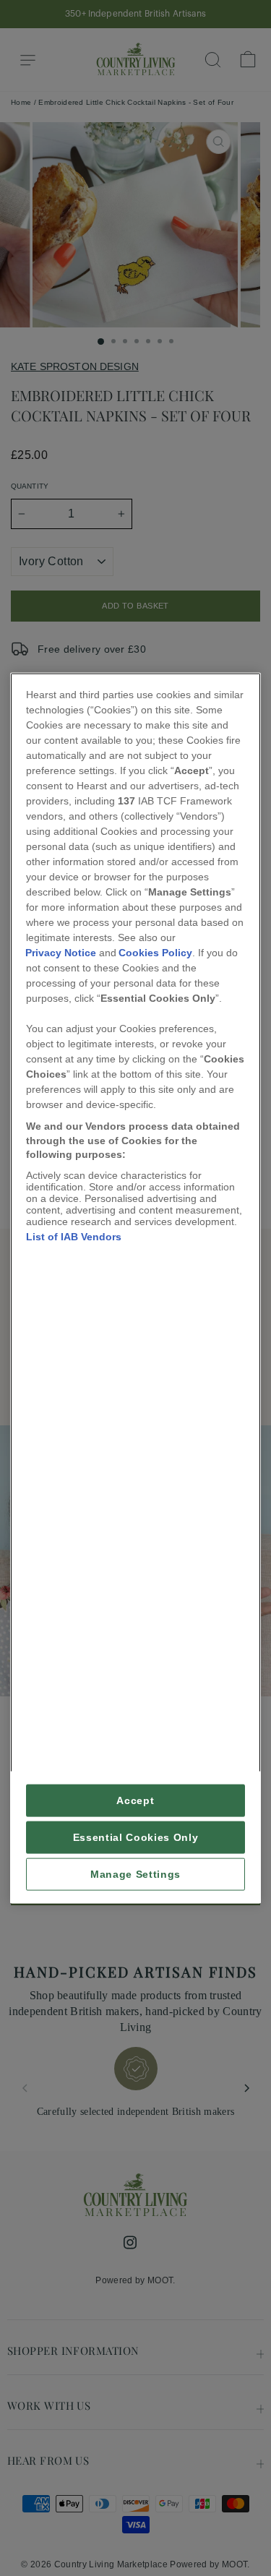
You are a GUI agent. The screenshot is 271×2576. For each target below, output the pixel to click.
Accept (135, 1800)
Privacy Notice (61, 953)
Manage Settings (135, 1874)
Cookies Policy (155, 953)
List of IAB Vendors (74, 1236)
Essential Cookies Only (136, 1837)
